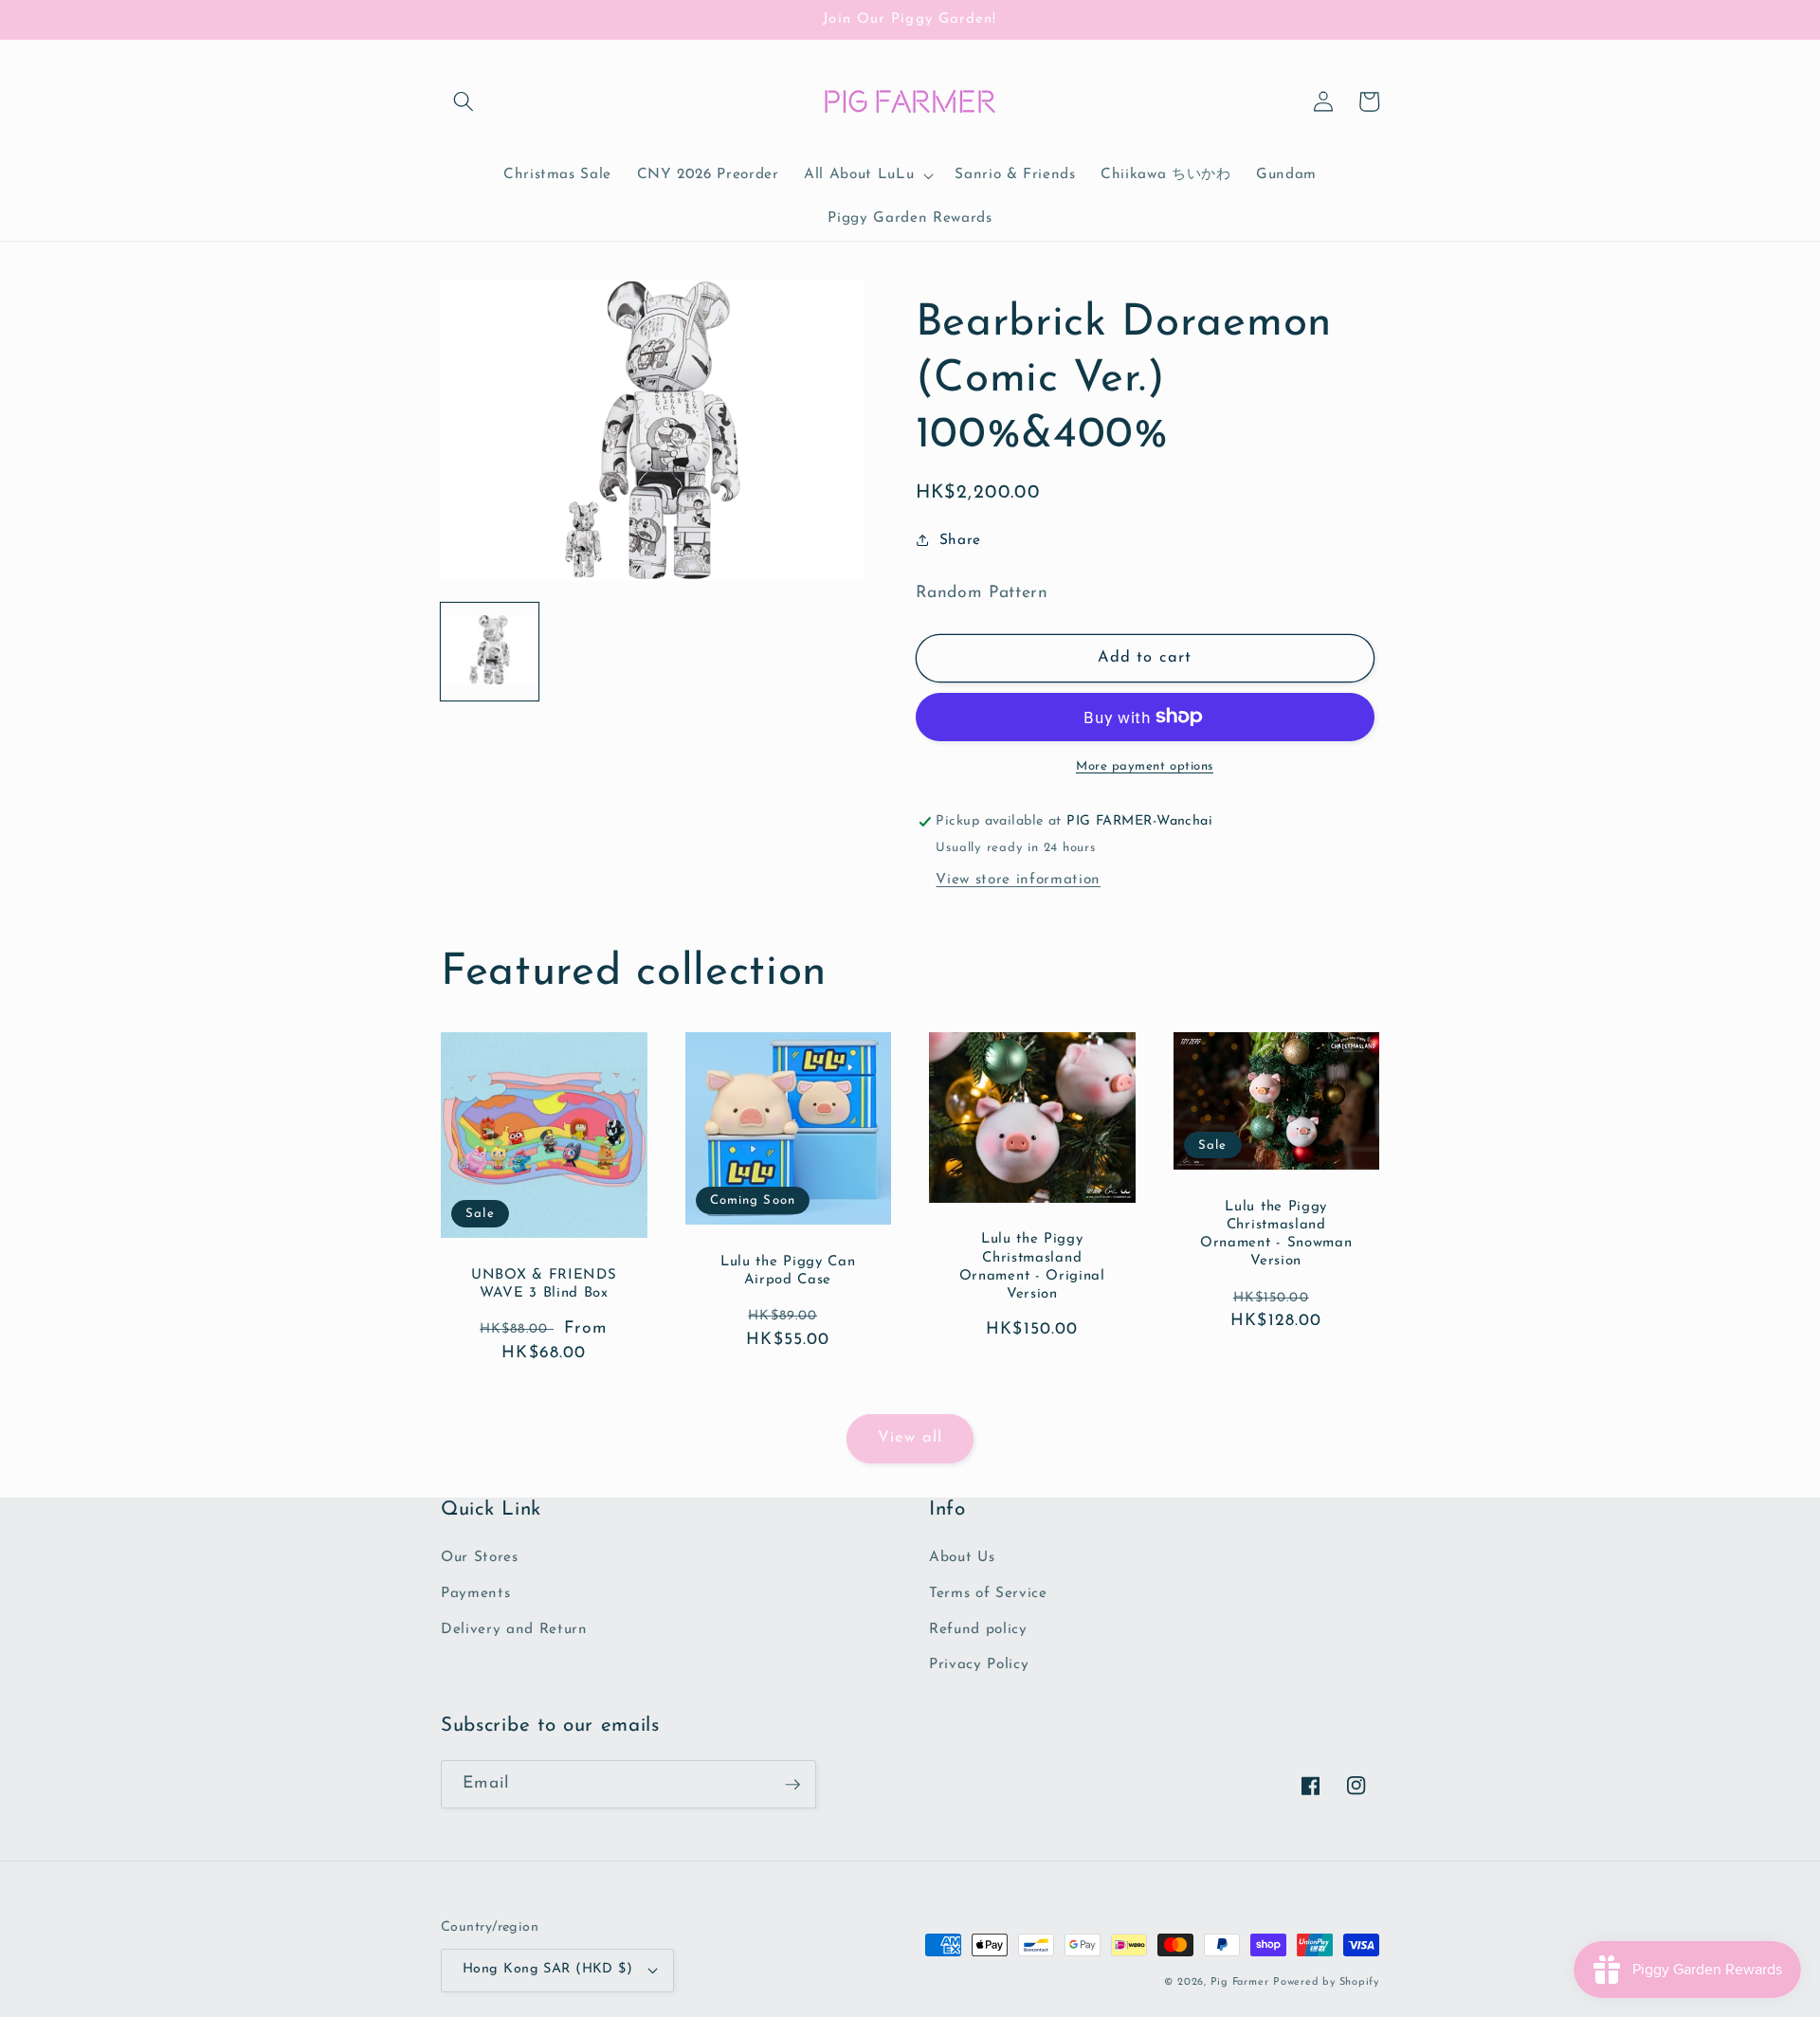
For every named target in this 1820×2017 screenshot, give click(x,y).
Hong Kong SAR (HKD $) (547, 1969)
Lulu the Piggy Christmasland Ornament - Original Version (1032, 1267)
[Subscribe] (792, 1785)
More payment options (1145, 766)
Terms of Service (988, 1593)
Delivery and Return (514, 1629)
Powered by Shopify (1326, 1982)
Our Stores (480, 1557)
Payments (475, 1593)
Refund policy (978, 1629)
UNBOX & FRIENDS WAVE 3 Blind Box (544, 1284)
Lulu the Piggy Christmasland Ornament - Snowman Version (1276, 1235)
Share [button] (960, 540)
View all (910, 1438)
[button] (464, 101)
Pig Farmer (1240, 1982)
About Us (962, 1557)
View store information (1018, 880)
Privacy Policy (979, 1664)
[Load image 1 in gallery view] (490, 651)
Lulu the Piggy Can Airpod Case (788, 1271)
